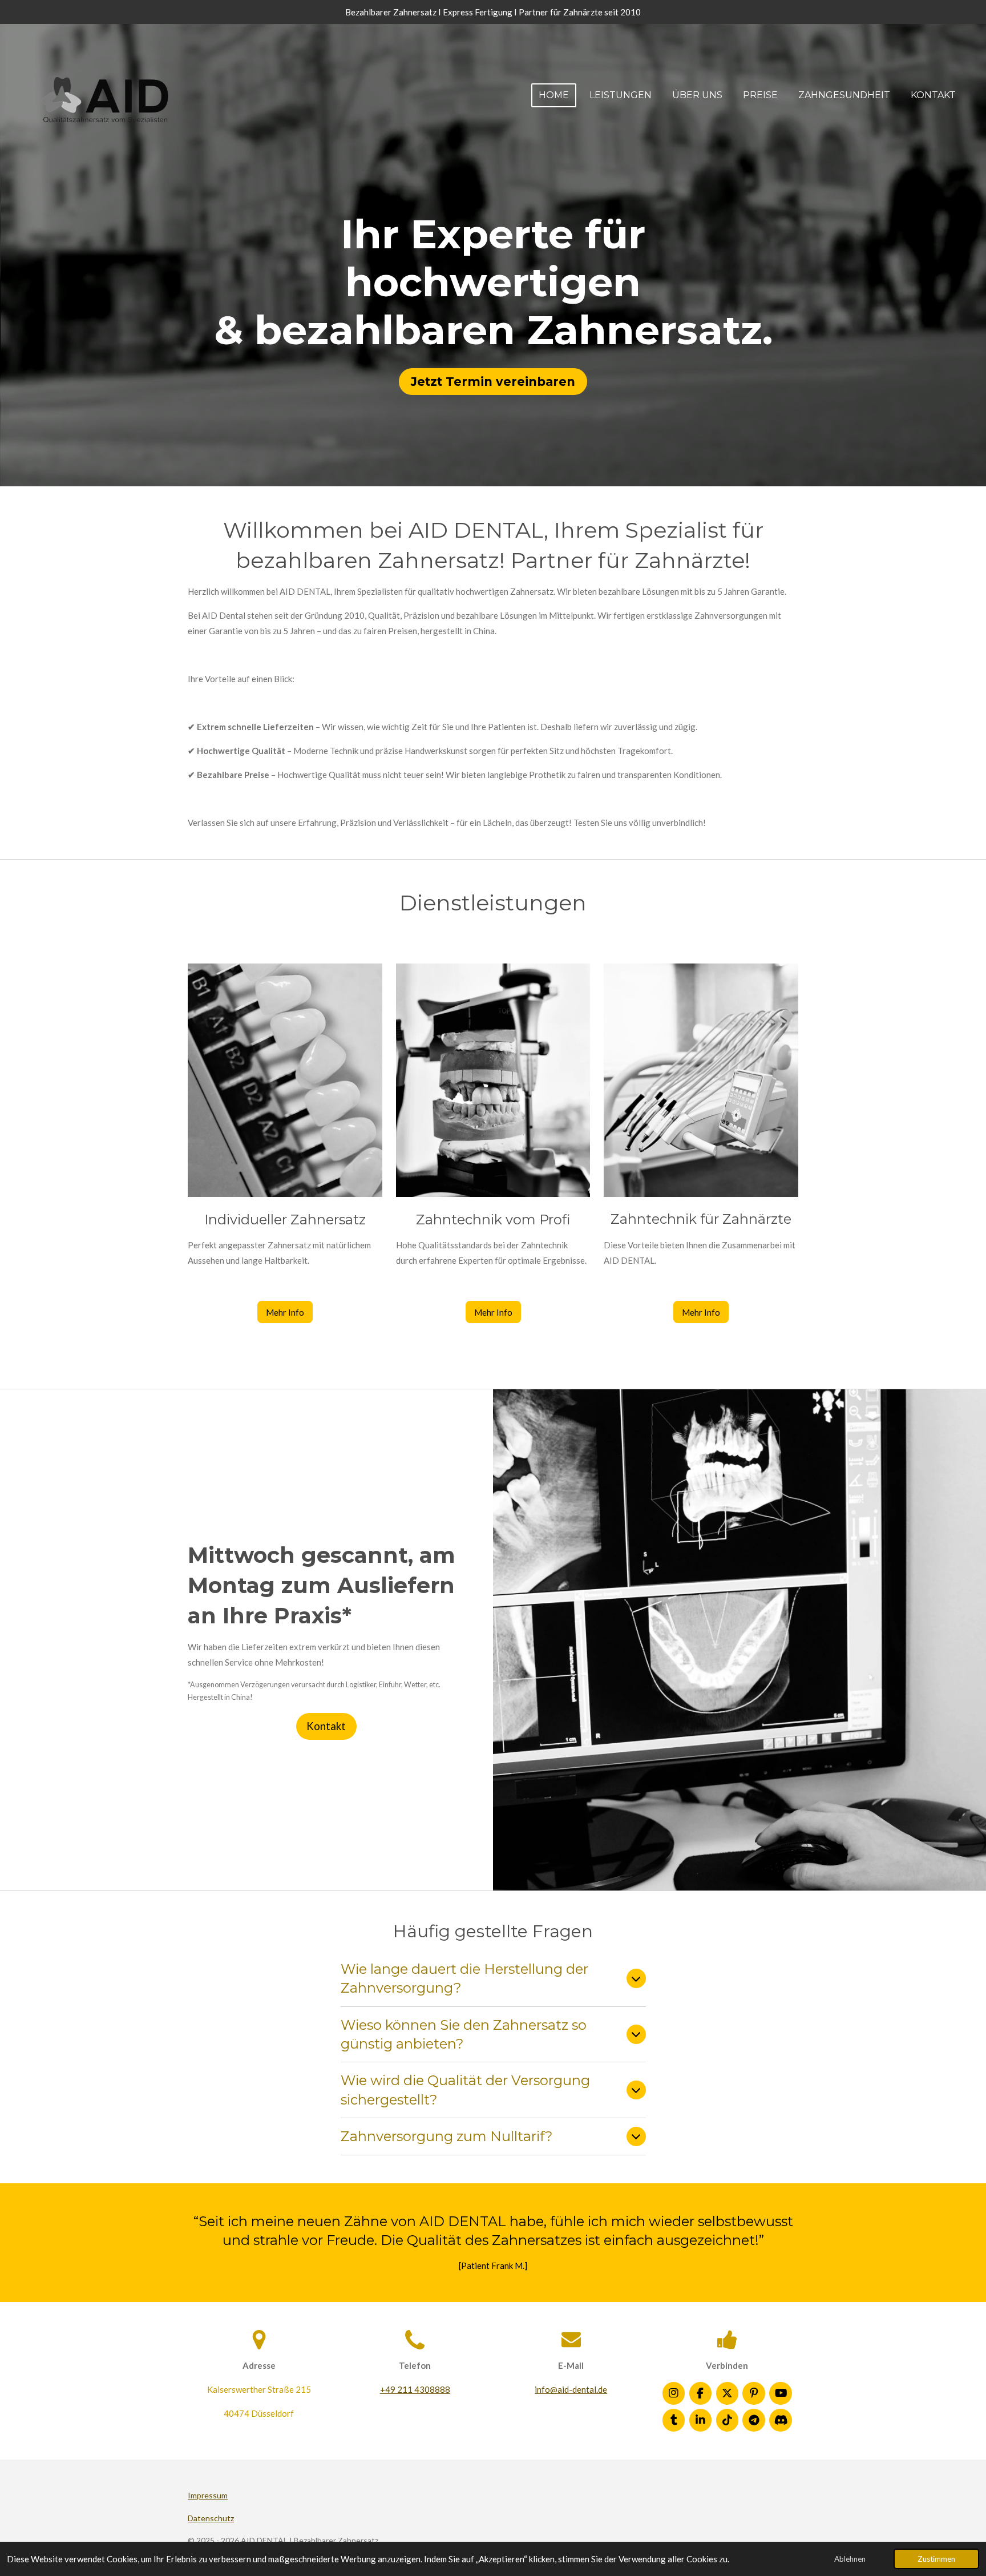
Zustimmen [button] (936, 2559)
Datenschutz (211, 2518)
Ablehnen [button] (850, 2559)
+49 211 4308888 (415, 2389)
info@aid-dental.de (571, 2389)
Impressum (208, 2495)
